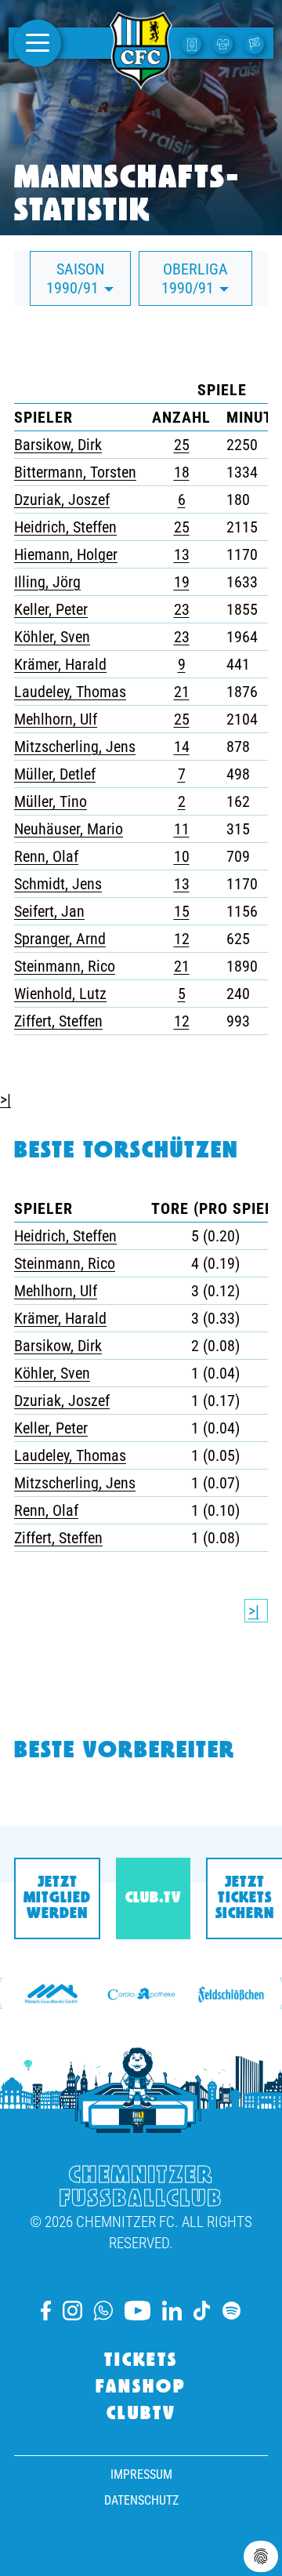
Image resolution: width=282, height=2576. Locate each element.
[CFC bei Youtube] (137, 2311)
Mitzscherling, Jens (75, 747)
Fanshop (141, 2388)
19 (182, 582)
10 (182, 856)
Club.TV (153, 1898)
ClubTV (141, 2414)
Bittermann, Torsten (75, 472)
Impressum (141, 2474)
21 (182, 692)
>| (5, 1099)
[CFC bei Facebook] (46, 2311)
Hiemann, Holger (66, 554)
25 (182, 445)
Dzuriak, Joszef (62, 500)
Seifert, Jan (49, 911)
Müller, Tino (51, 801)
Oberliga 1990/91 (195, 278)
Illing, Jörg (47, 582)
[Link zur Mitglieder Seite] (256, 43)
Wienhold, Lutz (60, 994)
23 (182, 609)
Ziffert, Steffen (58, 1021)
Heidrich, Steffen (65, 527)
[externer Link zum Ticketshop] (193, 43)
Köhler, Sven (52, 637)
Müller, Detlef (55, 774)
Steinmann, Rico (65, 966)
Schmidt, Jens (58, 884)
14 (182, 747)
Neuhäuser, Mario (69, 829)
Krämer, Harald (60, 664)
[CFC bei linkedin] (172, 2311)
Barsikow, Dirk (58, 445)
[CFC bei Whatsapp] (103, 2311)
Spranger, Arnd (60, 939)
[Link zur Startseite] (141, 81)
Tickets (141, 2361)
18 (182, 472)
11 (182, 829)
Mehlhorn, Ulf (56, 719)
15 (182, 911)
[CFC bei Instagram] (72, 2311)
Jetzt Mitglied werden (57, 1898)
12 (182, 939)
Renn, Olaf (46, 856)
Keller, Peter (51, 609)
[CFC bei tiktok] (202, 2311)
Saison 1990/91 (75, 278)
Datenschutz (141, 2500)
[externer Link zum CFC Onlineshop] (225, 43)
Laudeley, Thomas (70, 692)
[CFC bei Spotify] (231, 2311)
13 (182, 554)
